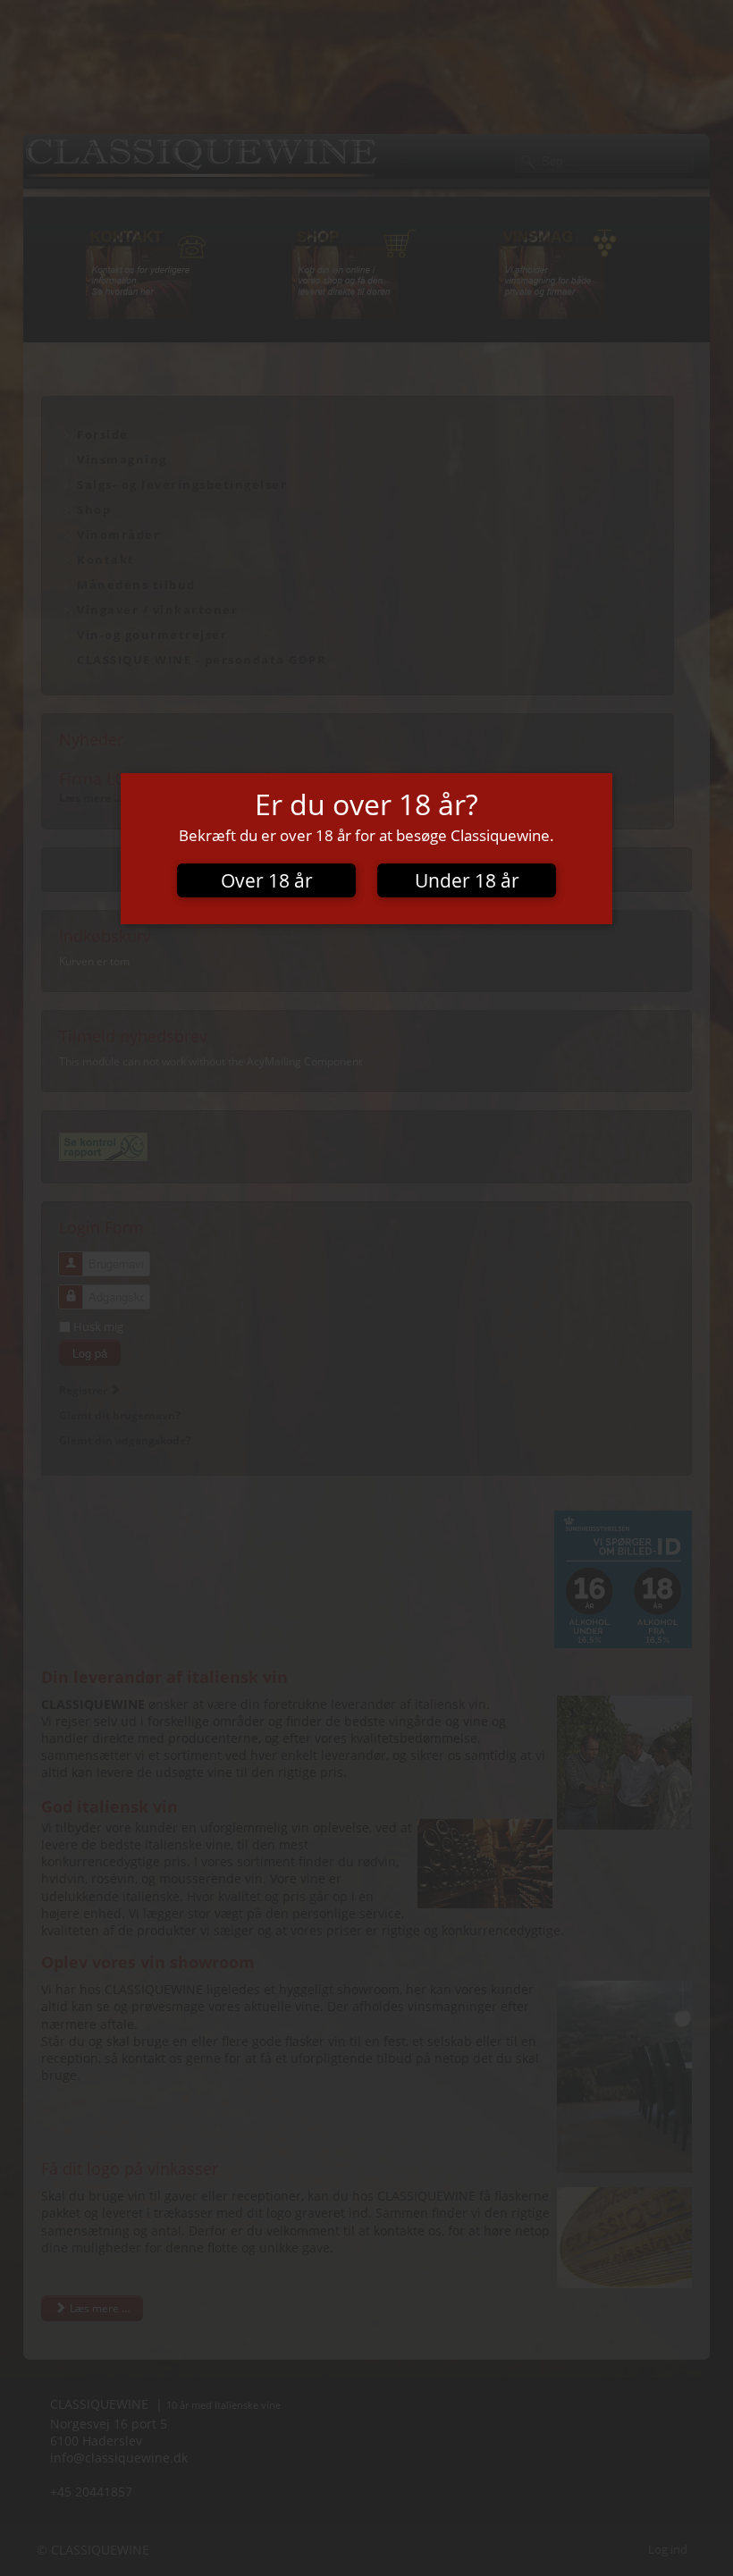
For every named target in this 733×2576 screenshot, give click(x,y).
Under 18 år (467, 880)
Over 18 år (267, 880)
